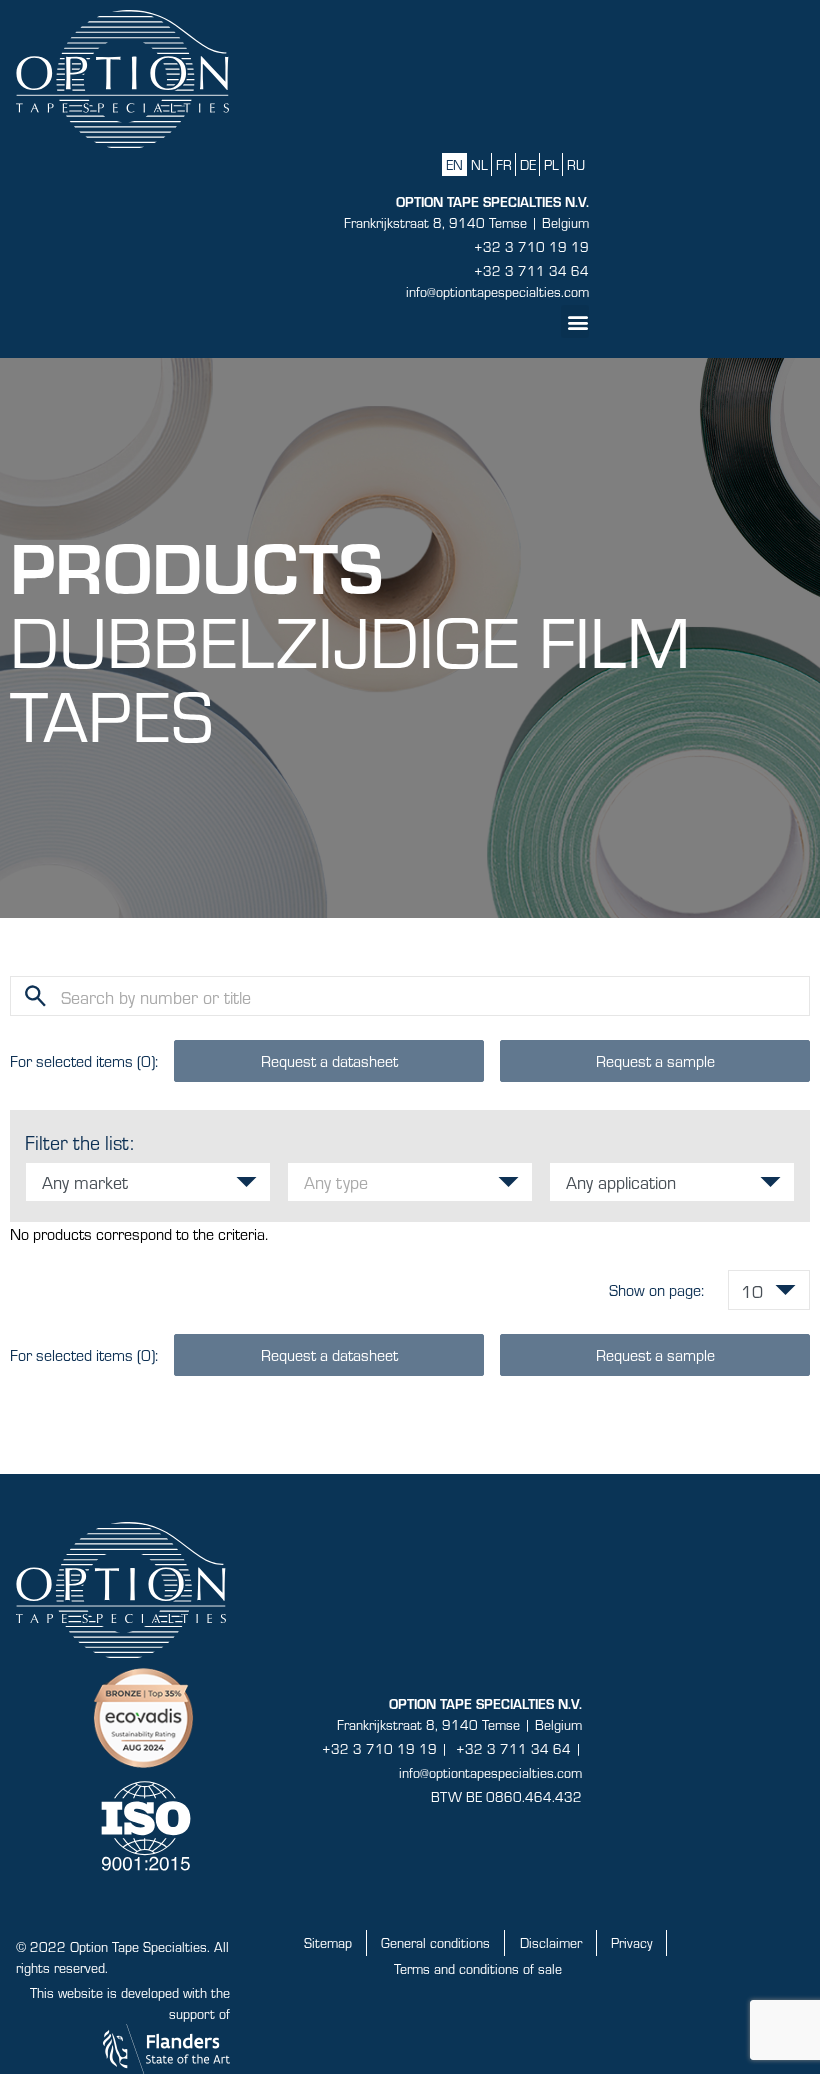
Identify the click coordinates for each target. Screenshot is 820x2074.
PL (551, 164)
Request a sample (655, 1060)
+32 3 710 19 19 (531, 246)
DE (528, 164)
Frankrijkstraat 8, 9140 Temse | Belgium (466, 222)
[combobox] (148, 1182)
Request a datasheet (329, 1060)
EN (454, 164)
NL (479, 164)
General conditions (435, 1942)
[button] (575, 321)
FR (504, 164)
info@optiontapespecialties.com (497, 291)
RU (576, 164)
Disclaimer (551, 1942)
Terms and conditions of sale (478, 1968)
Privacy (631, 1942)
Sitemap (328, 1942)
